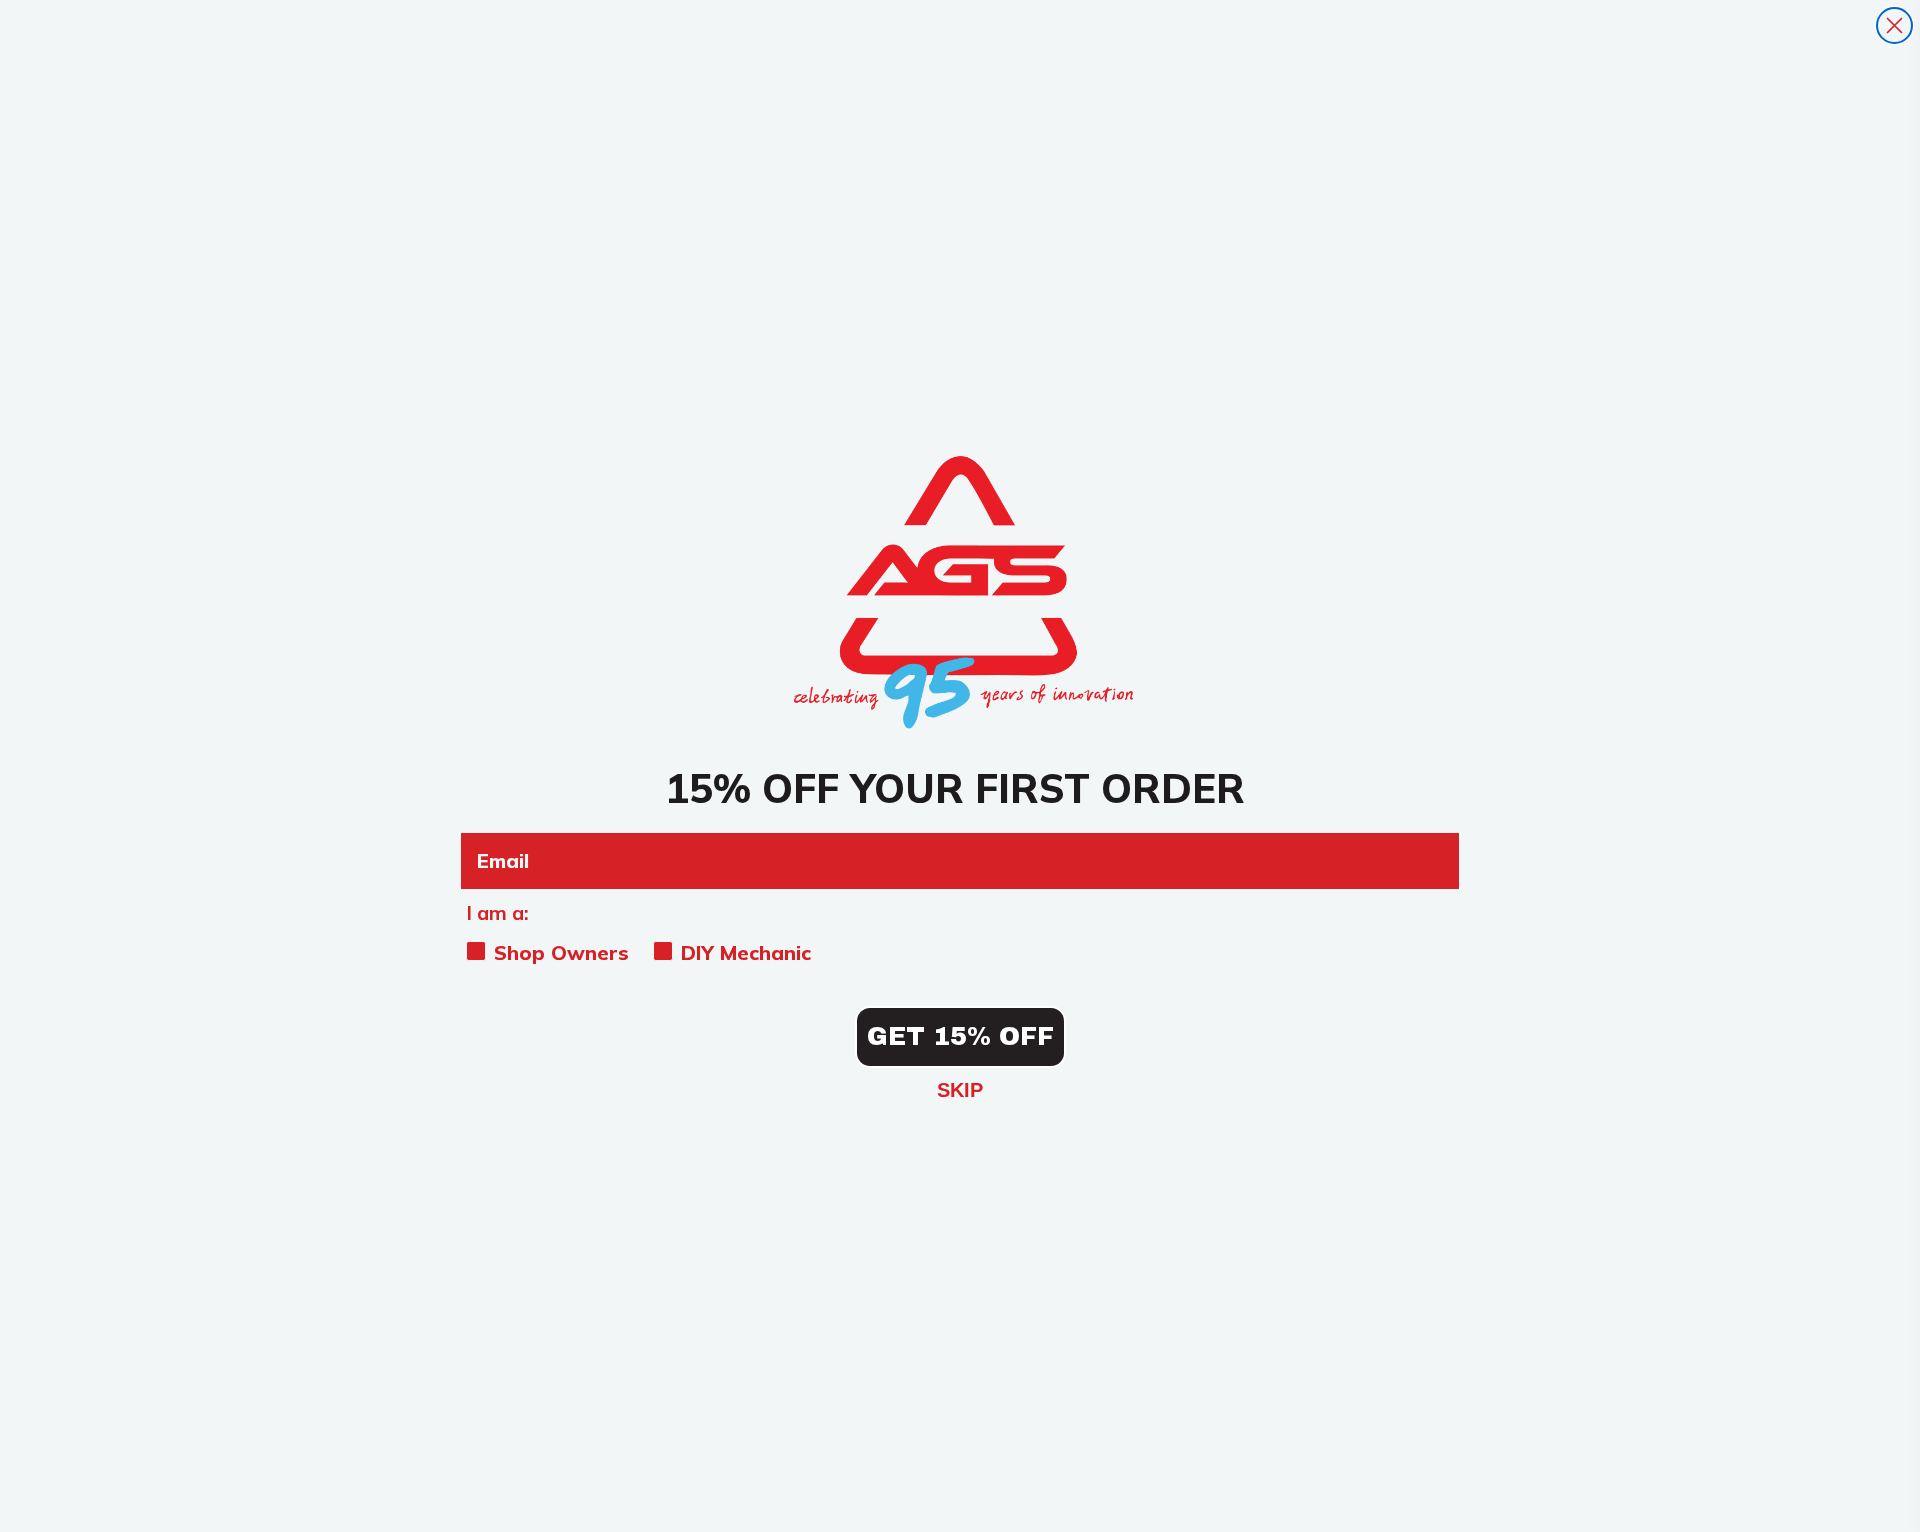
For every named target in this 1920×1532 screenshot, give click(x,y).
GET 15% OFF (960, 1036)
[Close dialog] (1894, 25)
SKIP (960, 1090)
